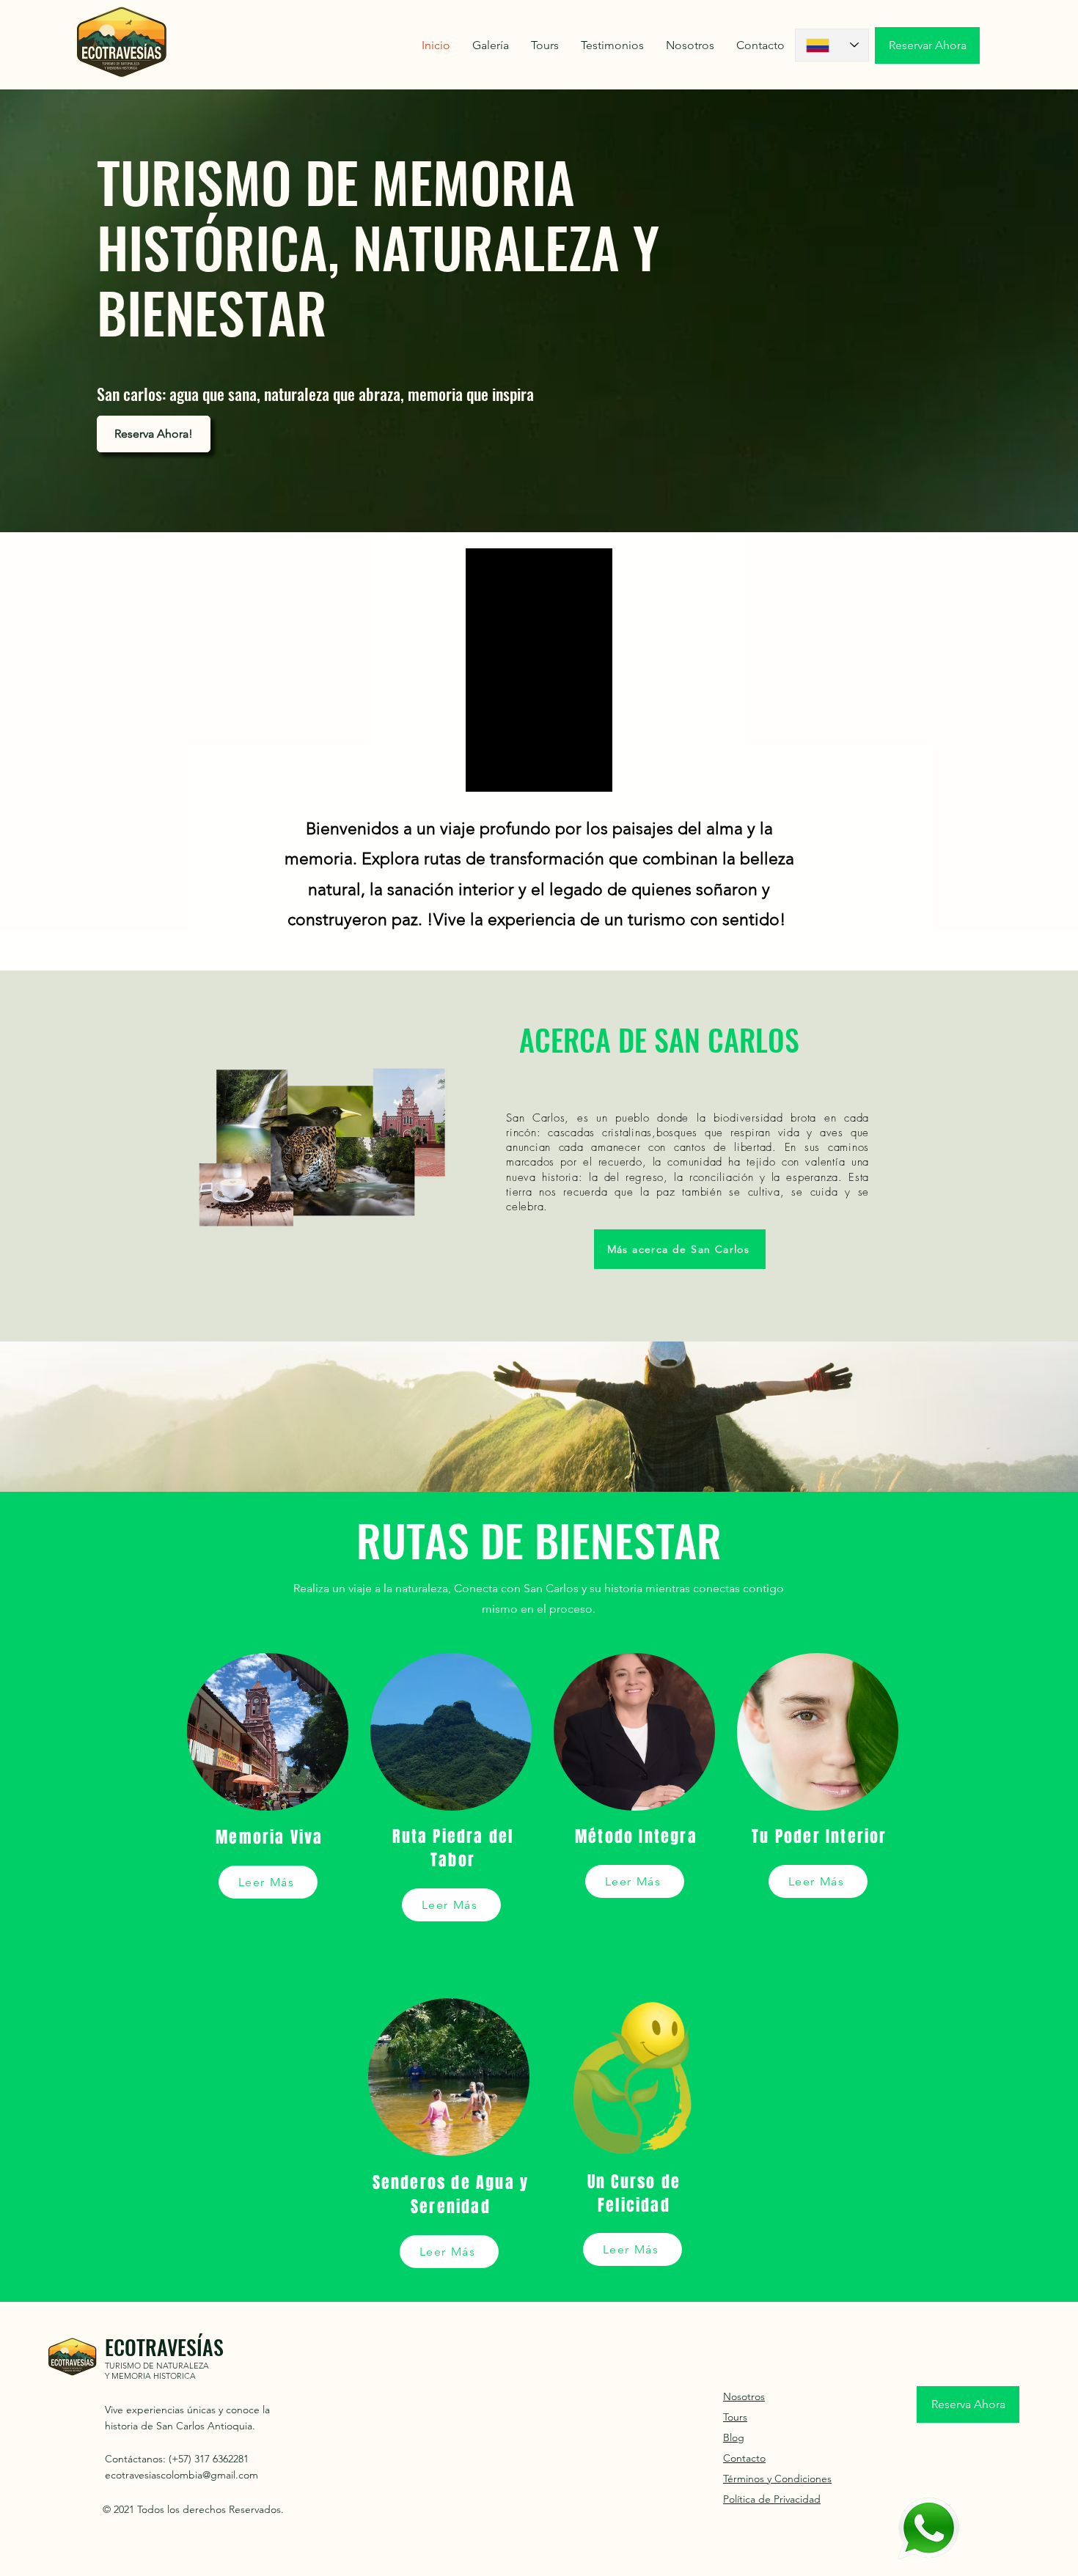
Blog (734, 2437)
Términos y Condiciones (777, 2479)
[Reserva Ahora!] (928, 2528)
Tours (735, 2417)
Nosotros (744, 2396)
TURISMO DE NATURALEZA (157, 2366)
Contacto (744, 2458)
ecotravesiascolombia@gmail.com (181, 2475)
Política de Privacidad (772, 2499)
